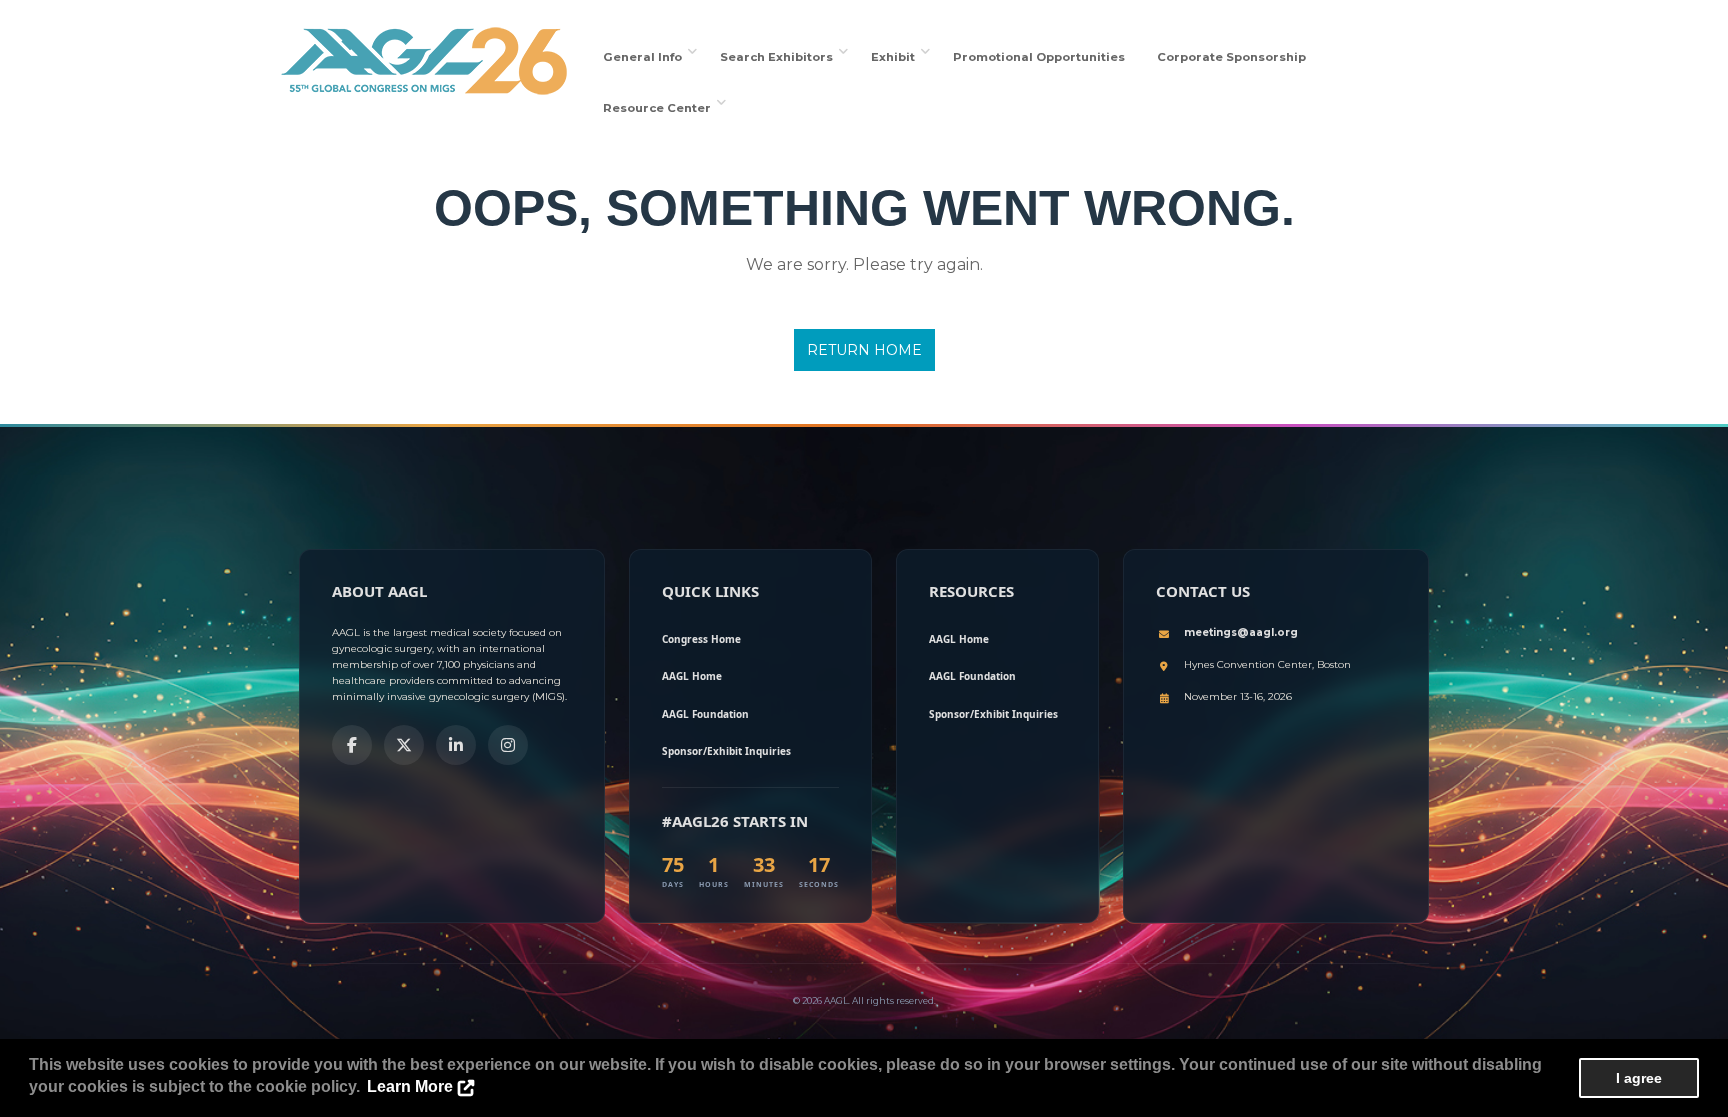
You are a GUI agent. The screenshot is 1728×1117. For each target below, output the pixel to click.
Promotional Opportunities (1039, 57)
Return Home (864, 350)
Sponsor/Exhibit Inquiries (726, 751)
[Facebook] (352, 745)
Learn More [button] (410, 1086)
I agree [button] (1639, 1078)
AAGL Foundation (705, 714)
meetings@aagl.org (1241, 632)
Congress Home (701, 639)
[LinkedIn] (456, 745)
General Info (645, 57)
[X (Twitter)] (404, 745)
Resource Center (660, 108)
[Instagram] (508, 745)
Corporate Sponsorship (1231, 57)
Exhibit (896, 57)
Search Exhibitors (779, 57)
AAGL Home (692, 676)
